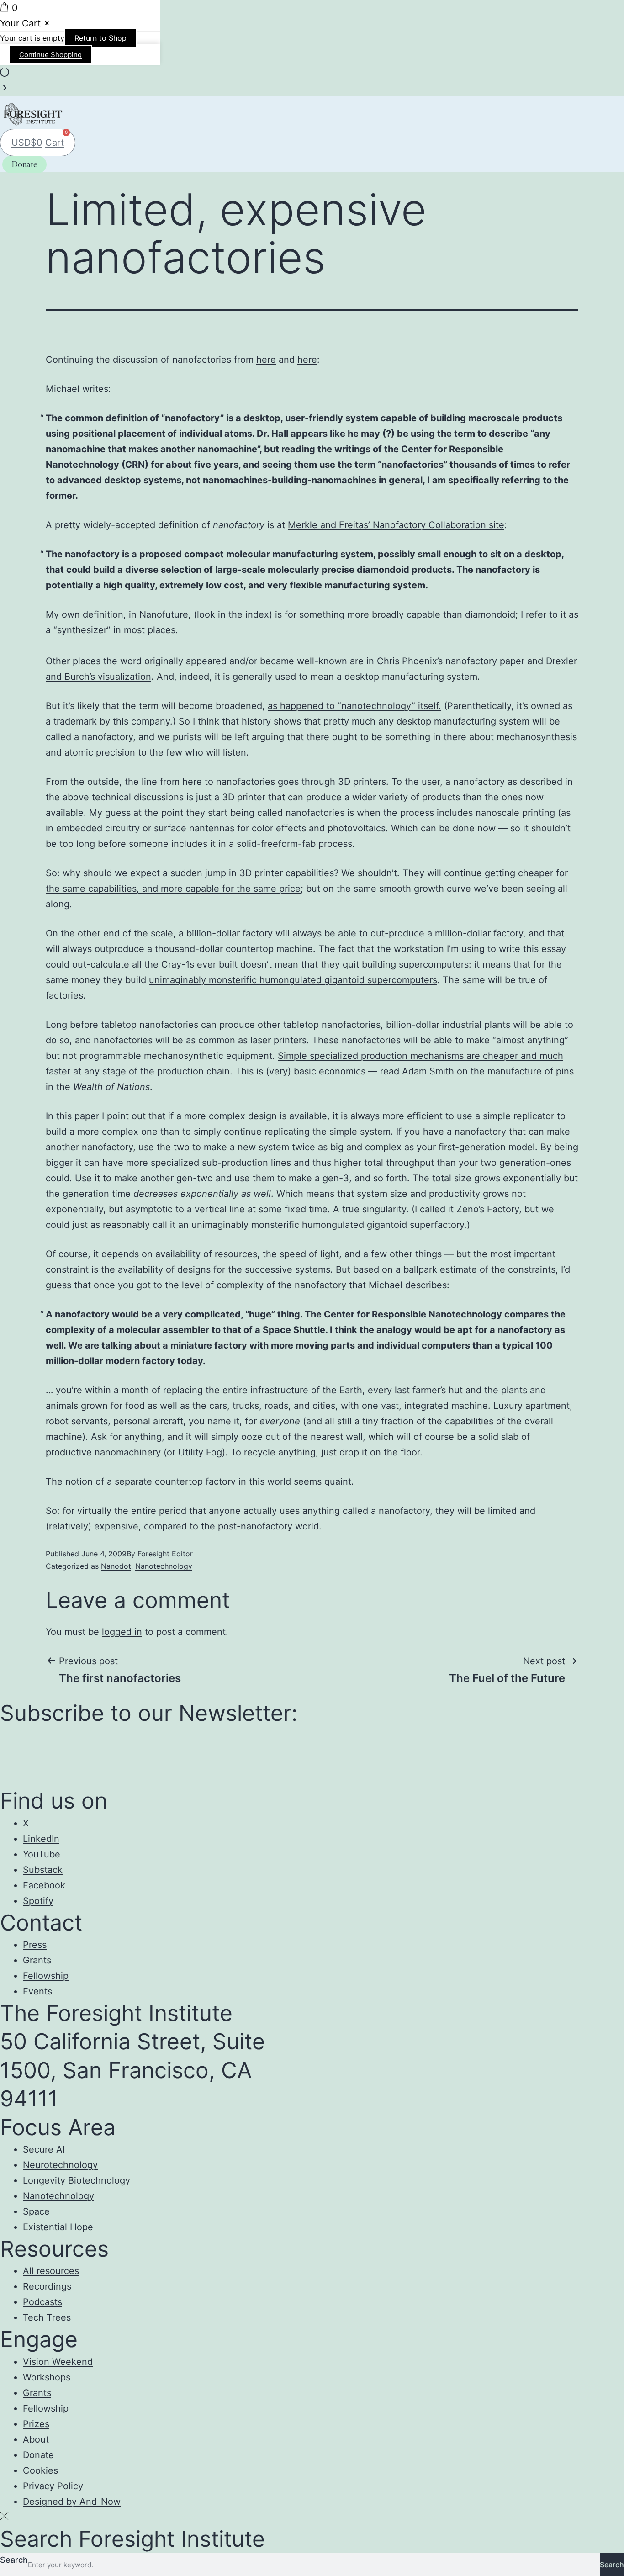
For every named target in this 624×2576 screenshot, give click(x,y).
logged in (122, 1632)
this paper (78, 1116)
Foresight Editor (165, 1554)
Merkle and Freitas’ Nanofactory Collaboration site (396, 525)
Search (14, 2560)
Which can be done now (443, 828)
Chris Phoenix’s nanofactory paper (451, 661)
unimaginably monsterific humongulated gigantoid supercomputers (293, 980)
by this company (135, 721)
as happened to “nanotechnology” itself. (354, 706)
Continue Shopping (50, 55)
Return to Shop (100, 38)
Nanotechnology (164, 1566)
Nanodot (116, 1566)
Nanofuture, (165, 614)
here (266, 360)
